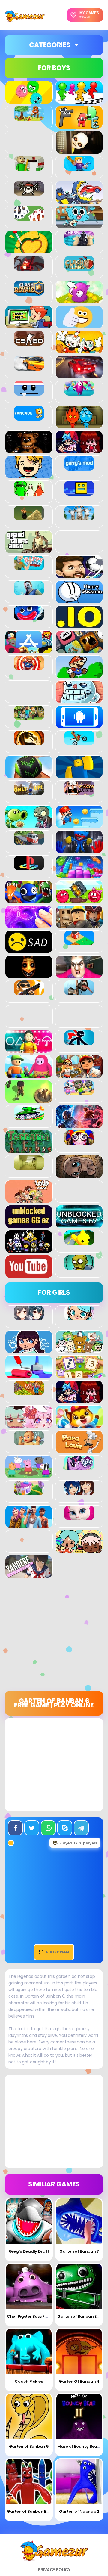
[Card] (29, 217)
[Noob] (79, 775)
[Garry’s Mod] (79, 467)
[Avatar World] (79, 1317)
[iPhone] (79, 650)
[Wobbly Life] (79, 1242)
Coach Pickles (29, 2381)
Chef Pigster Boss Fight (30, 2316)
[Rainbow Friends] (29, 900)
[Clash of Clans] (79, 267)
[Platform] (79, 825)
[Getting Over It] (29, 517)
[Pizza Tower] (79, 792)
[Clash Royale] (29, 292)
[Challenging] (29, 250)
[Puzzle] (79, 875)
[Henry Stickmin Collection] (79, 600)
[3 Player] (29, 100)
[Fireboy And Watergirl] (79, 425)
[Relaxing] (29, 925)
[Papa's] (79, 1450)
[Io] (79, 625)
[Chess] (79, 242)
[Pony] (79, 1467)
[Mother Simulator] (29, 1442)
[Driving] (79, 375)
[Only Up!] (29, 792)
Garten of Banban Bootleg (33, 2511)
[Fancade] (29, 417)
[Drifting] (29, 367)
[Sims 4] (29, 1525)
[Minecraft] (29, 717)
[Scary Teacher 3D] (79, 975)
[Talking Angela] (79, 1517)
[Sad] (29, 950)
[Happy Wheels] (29, 567)
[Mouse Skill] (29, 775)
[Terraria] (29, 1150)
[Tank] (29, 1117)
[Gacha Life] (29, 1425)
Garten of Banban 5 (29, 2446)
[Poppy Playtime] (79, 850)
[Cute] (79, 1350)
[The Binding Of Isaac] (79, 1175)
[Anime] (29, 1317)
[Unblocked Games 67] (79, 1225)
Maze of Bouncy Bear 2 (80, 2446)
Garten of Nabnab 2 (79, 2511)
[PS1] (29, 867)
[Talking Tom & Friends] (79, 1092)
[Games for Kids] (79, 1425)
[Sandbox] (79, 942)
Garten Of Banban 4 (79, 2381)
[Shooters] (29, 992)
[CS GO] (29, 342)
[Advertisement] (54, 1637)
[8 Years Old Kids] (29, 117)
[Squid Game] (29, 1050)
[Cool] (79, 325)
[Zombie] (79, 1267)
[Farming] (29, 1392)
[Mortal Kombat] (29, 742)
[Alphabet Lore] (79, 125)
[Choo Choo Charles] (29, 267)
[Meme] (79, 700)
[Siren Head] (79, 992)
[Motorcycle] (79, 742)
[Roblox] (79, 925)
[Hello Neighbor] (29, 592)
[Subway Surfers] (79, 1075)
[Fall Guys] (79, 392)
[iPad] (29, 650)
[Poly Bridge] (29, 842)
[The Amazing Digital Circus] (79, 1142)
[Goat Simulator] (79, 517)
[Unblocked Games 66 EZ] (29, 1225)
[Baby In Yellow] (79, 150)
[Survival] (29, 1100)
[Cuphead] (79, 350)
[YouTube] (29, 1275)
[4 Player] (79, 100)
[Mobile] (79, 725)
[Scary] (29, 975)
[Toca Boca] (79, 1550)
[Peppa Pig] (29, 1475)
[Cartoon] (79, 225)
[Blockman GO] (79, 167)
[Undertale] (29, 1250)
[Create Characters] (29, 1350)
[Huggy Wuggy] (29, 617)
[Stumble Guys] (29, 1075)
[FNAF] (29, 450)
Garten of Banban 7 (79, 2251)
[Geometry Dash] (79, 492)
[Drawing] (29, 1375)
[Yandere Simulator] (29, 1575)
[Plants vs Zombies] (29, 825)
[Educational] (79, 1375)
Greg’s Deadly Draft (29, 2251)
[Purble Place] (29, 1492)
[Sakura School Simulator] (79, 1492)
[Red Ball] (79, 900)
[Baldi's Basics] (29, 167)
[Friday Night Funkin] (79, 450)
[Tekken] (79, 1125)
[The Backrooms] (29, 1167)
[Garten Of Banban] (29, 492)
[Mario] (79, 675)
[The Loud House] (29, 1200)
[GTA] (29, 550)
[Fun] (29, 475)
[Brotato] (29, 192)
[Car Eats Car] (79, 200)
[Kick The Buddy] (29, 667)
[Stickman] (79, 1042)
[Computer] (29, 325)
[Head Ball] (79, 575)
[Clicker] (79, 300)
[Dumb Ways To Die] (29, 392)
